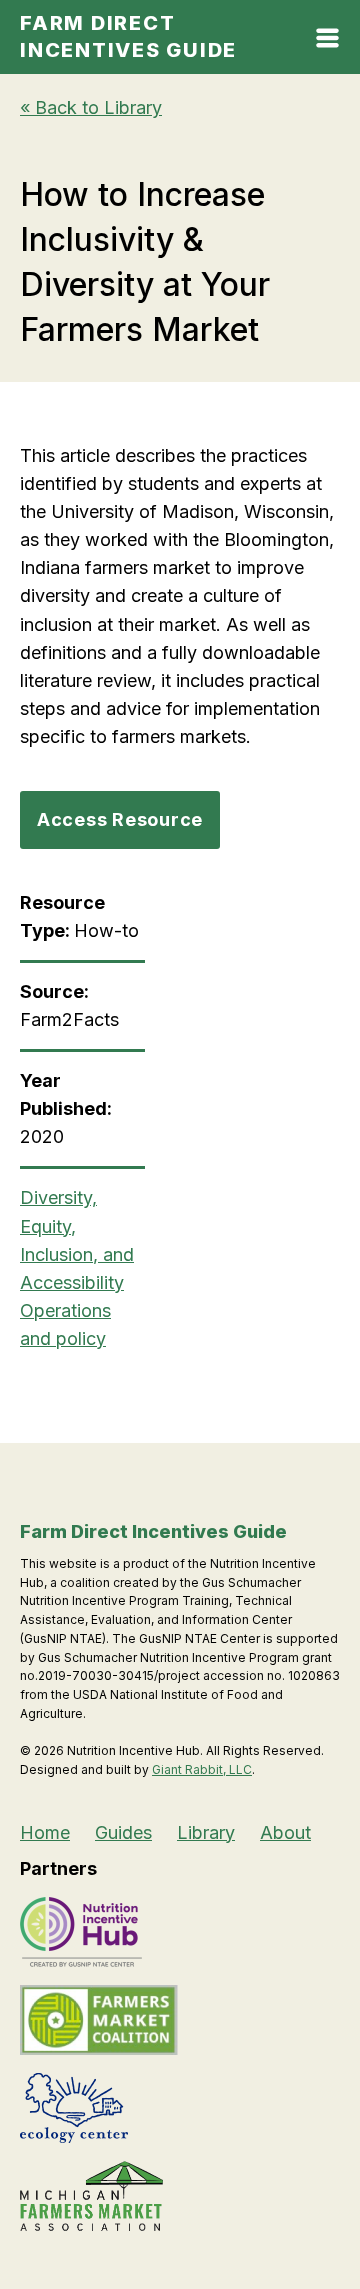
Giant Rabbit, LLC (202, 1769)
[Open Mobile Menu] (327, 42)
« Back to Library (91, 107)
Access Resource (120, 819)
